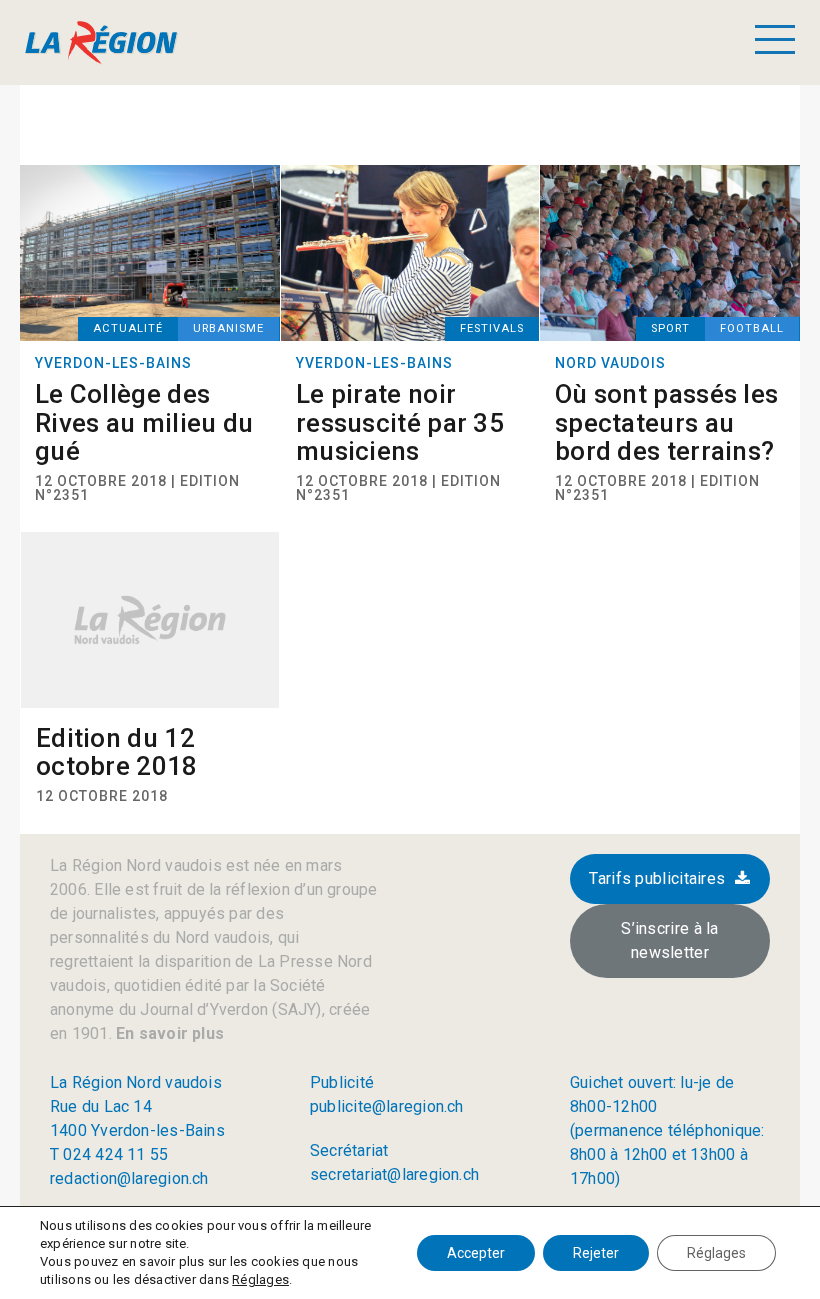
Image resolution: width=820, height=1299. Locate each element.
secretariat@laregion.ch (394, 1174)
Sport (670, 328)
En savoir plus (168, 1033)
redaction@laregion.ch (129, 1178)
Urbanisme (228, 328)
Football (752, 328)
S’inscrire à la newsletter (670, 940)
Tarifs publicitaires (657, 878)
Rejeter (596, 1253)
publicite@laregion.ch (387, 1106)
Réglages (260, 1279)
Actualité (128, 328)
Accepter (476, 1253)
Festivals (492, 328)
